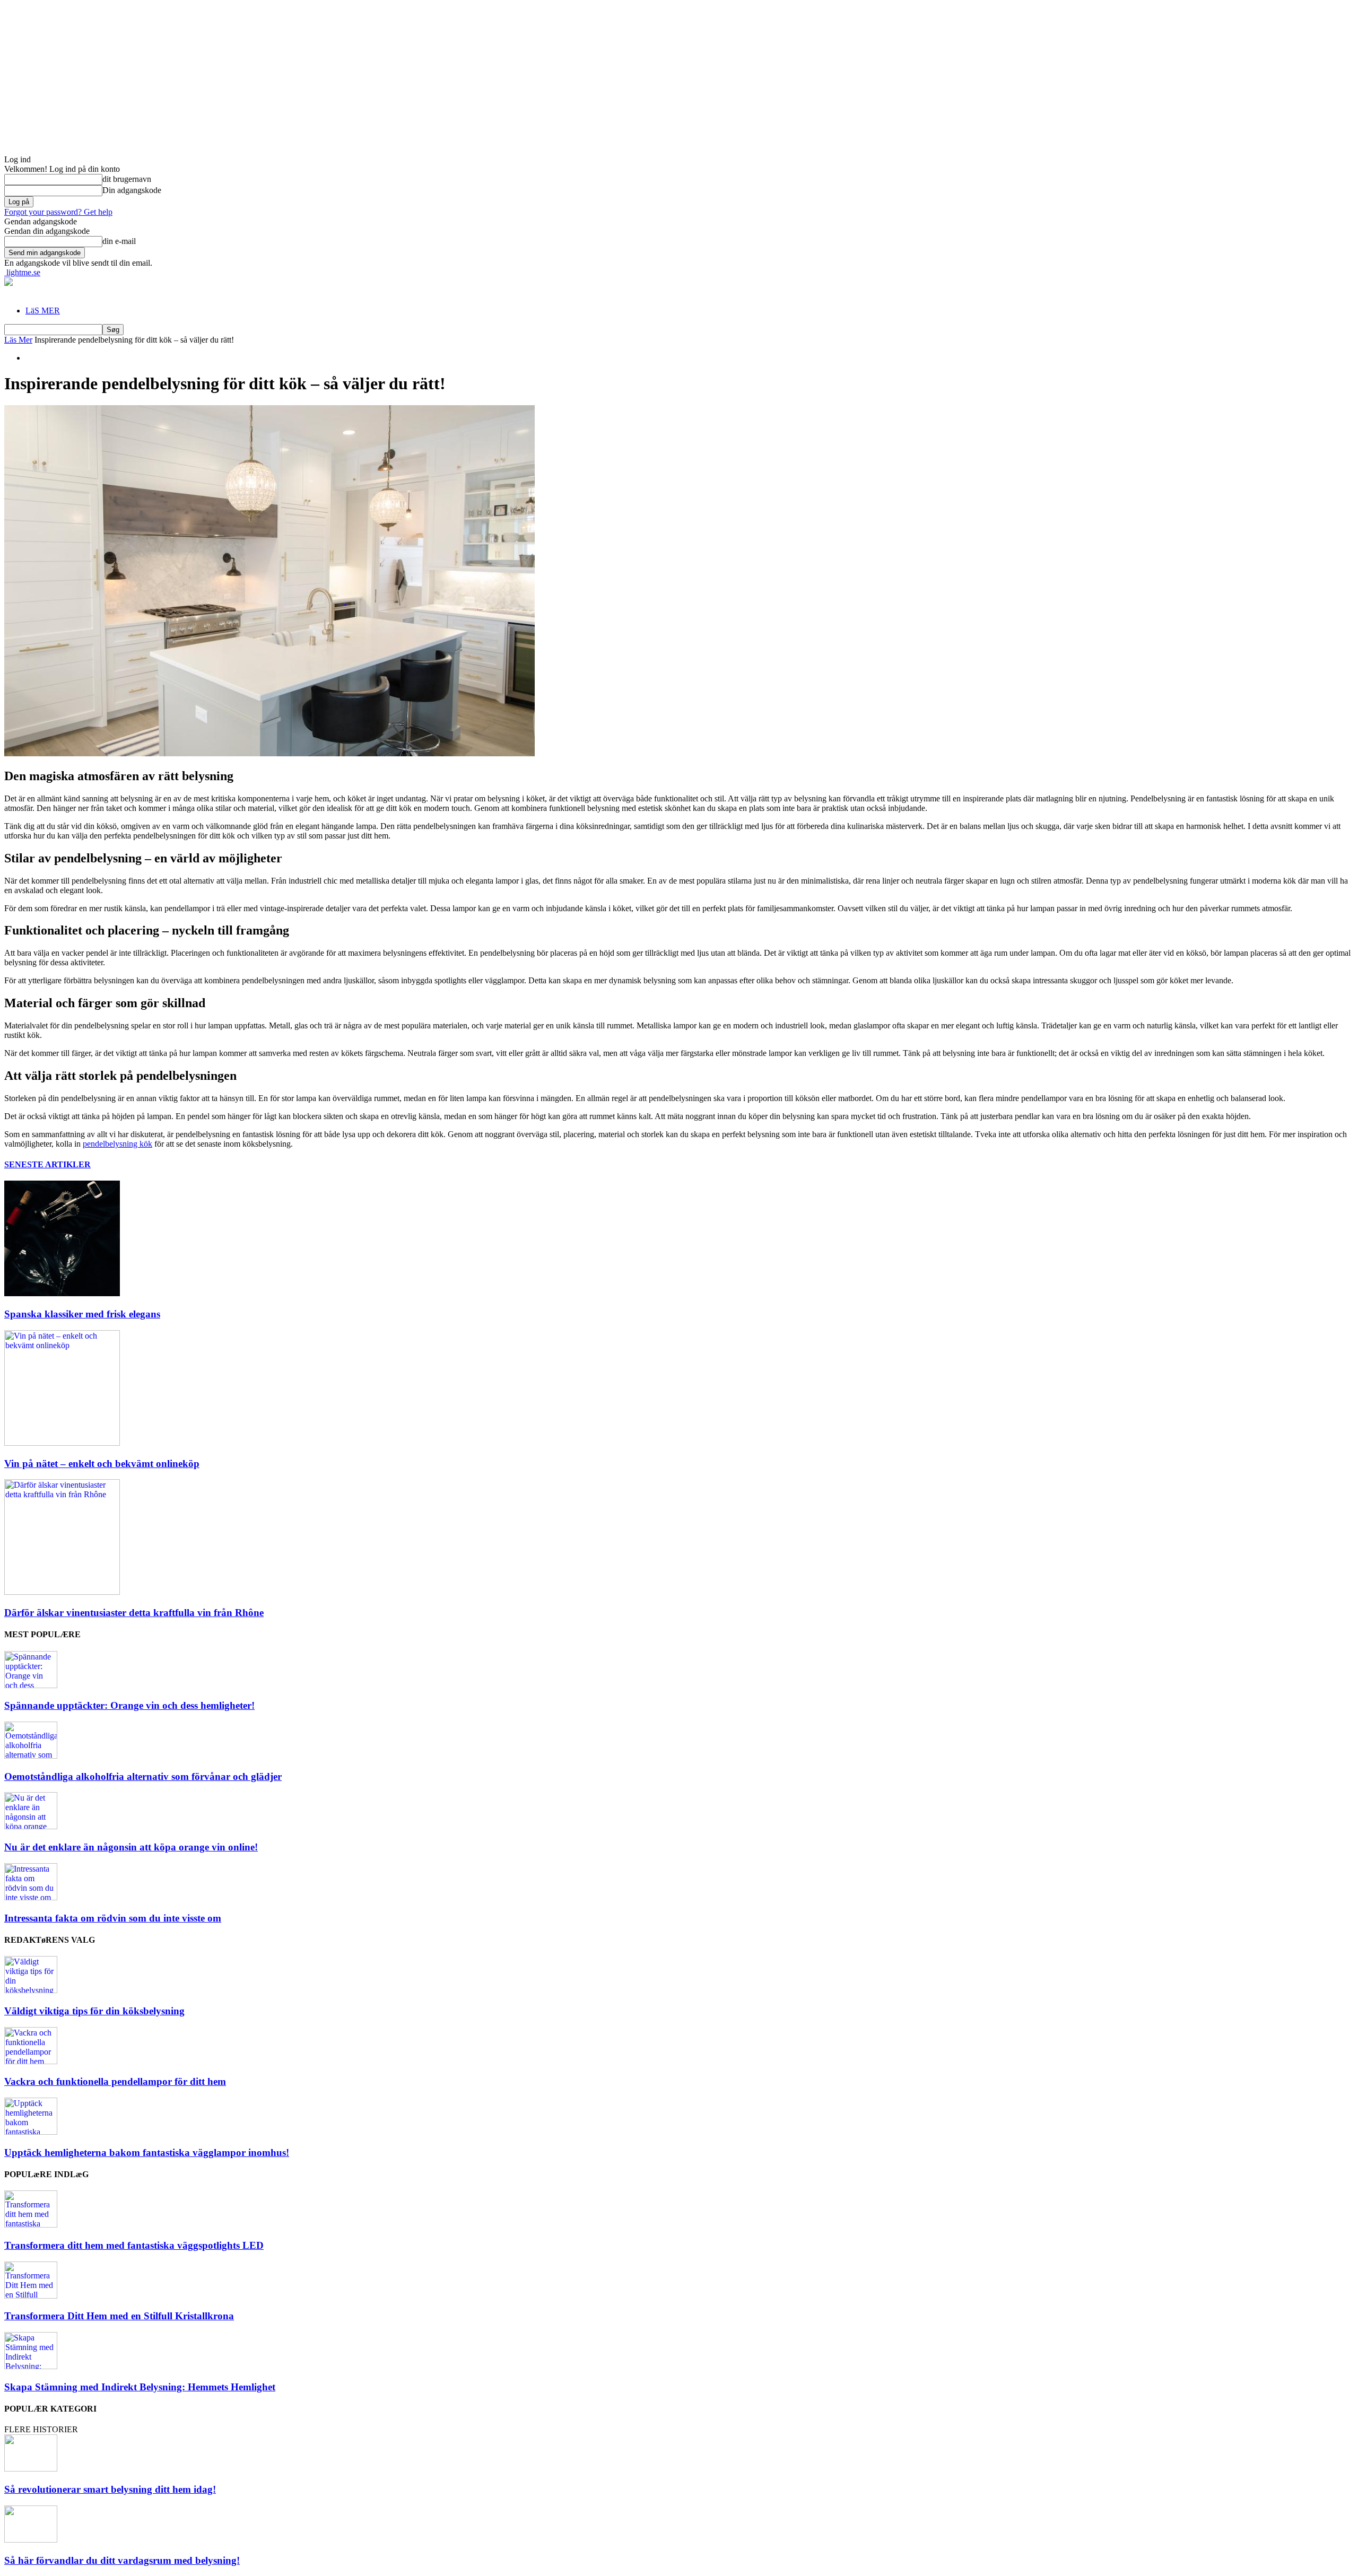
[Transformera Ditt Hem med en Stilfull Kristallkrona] (31, 2296)
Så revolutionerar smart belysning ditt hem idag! (110, 2489)
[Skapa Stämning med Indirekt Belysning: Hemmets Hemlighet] (31, 2366)
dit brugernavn (127, 179)
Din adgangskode (132, 190)
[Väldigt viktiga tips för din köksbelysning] (31, 1990)
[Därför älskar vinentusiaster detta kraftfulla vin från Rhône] (62, 1592)
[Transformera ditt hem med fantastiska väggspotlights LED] (31, 2225)
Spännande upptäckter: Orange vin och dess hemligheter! (129, 1705)
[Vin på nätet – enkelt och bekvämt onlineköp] (62, 1443)
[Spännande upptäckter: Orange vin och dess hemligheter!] (31, 1685)
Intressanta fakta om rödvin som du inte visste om (113, 1918)
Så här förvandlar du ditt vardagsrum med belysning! (122, 2560)
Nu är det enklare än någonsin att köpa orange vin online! (131, 1847)
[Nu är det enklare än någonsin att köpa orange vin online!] (31, 1826)
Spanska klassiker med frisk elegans (82, 1314)
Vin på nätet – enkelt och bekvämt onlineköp (102, 1464)
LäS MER (43, 311)
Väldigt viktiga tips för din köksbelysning (94, 2011)
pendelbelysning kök (117, 1144)
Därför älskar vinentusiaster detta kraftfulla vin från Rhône (134, 1613)
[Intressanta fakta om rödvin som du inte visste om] (31, 1897)
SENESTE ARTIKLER (47, 1164)
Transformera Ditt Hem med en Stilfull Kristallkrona (119, 2316)
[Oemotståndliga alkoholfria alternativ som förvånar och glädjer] (31, 1756)
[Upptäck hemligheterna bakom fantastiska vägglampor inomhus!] (31, 2132)
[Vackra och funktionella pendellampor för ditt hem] (31, 2061)
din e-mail (119, 241)
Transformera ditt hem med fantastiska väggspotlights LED (134, 2245)
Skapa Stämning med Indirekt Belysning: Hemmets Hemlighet (140, 2387)
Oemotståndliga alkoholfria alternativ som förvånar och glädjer (143, 1776)
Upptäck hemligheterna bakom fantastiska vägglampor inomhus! (147, 2153)
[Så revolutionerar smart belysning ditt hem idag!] (31, 2469)
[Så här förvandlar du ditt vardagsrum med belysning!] (31, 2540)
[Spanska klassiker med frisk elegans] (62, 1293)
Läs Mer (18, 340)
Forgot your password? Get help (58, 212)
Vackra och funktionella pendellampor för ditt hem (115, 2081)
